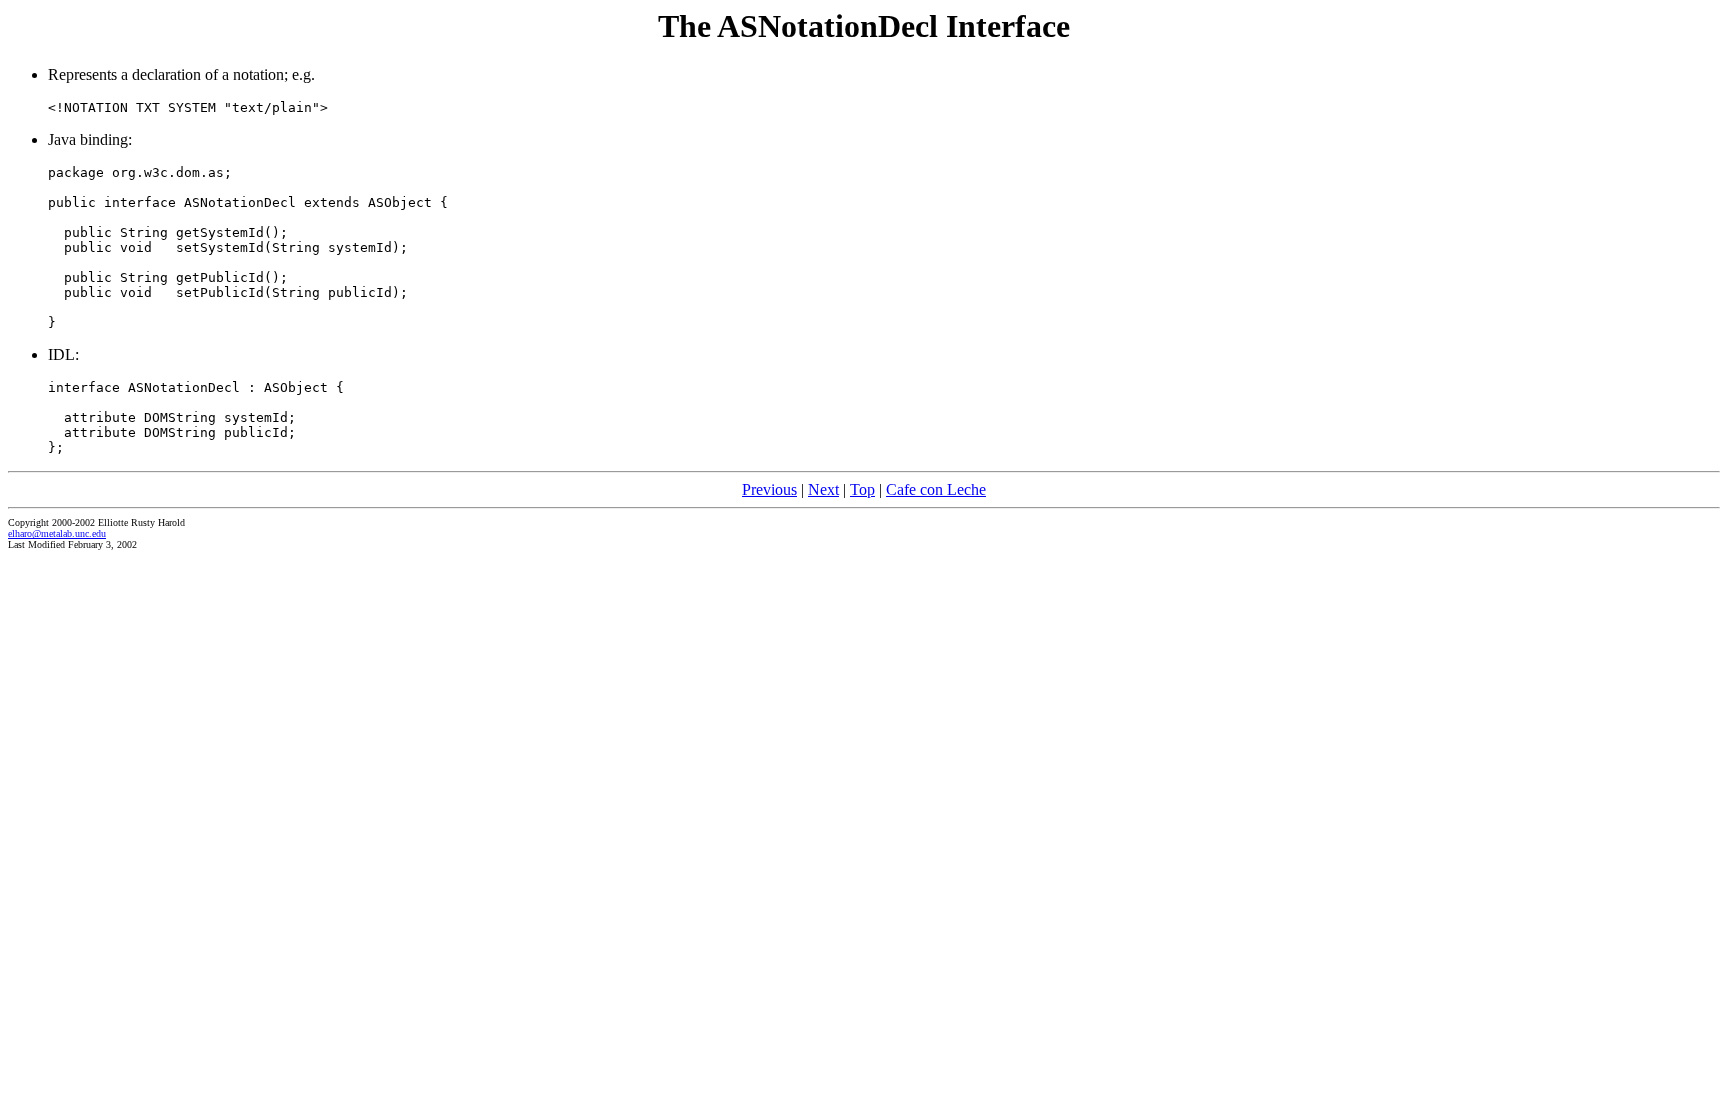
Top (862, 489)
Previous (769, 489)
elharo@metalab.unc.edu (57, 533)
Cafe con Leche (936, 489)
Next (823, 489)
